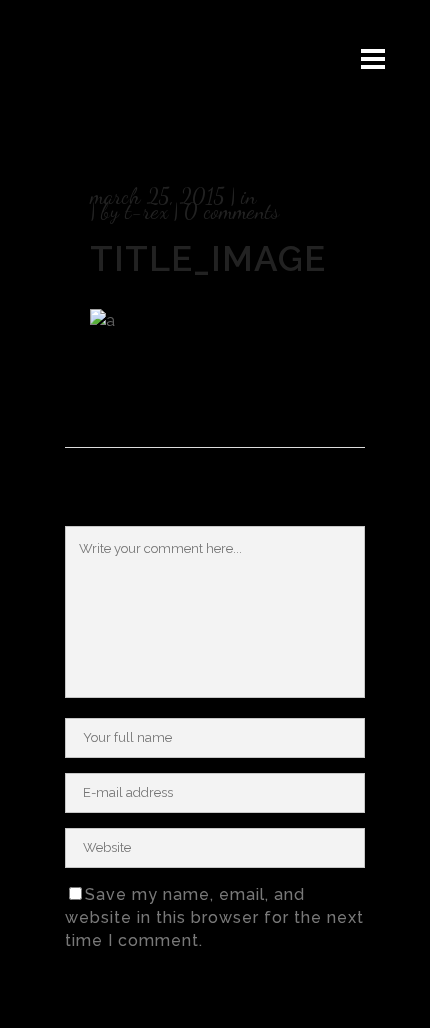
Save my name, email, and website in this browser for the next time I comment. (214, 917)
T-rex (146, 211)
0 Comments (231, 211)
